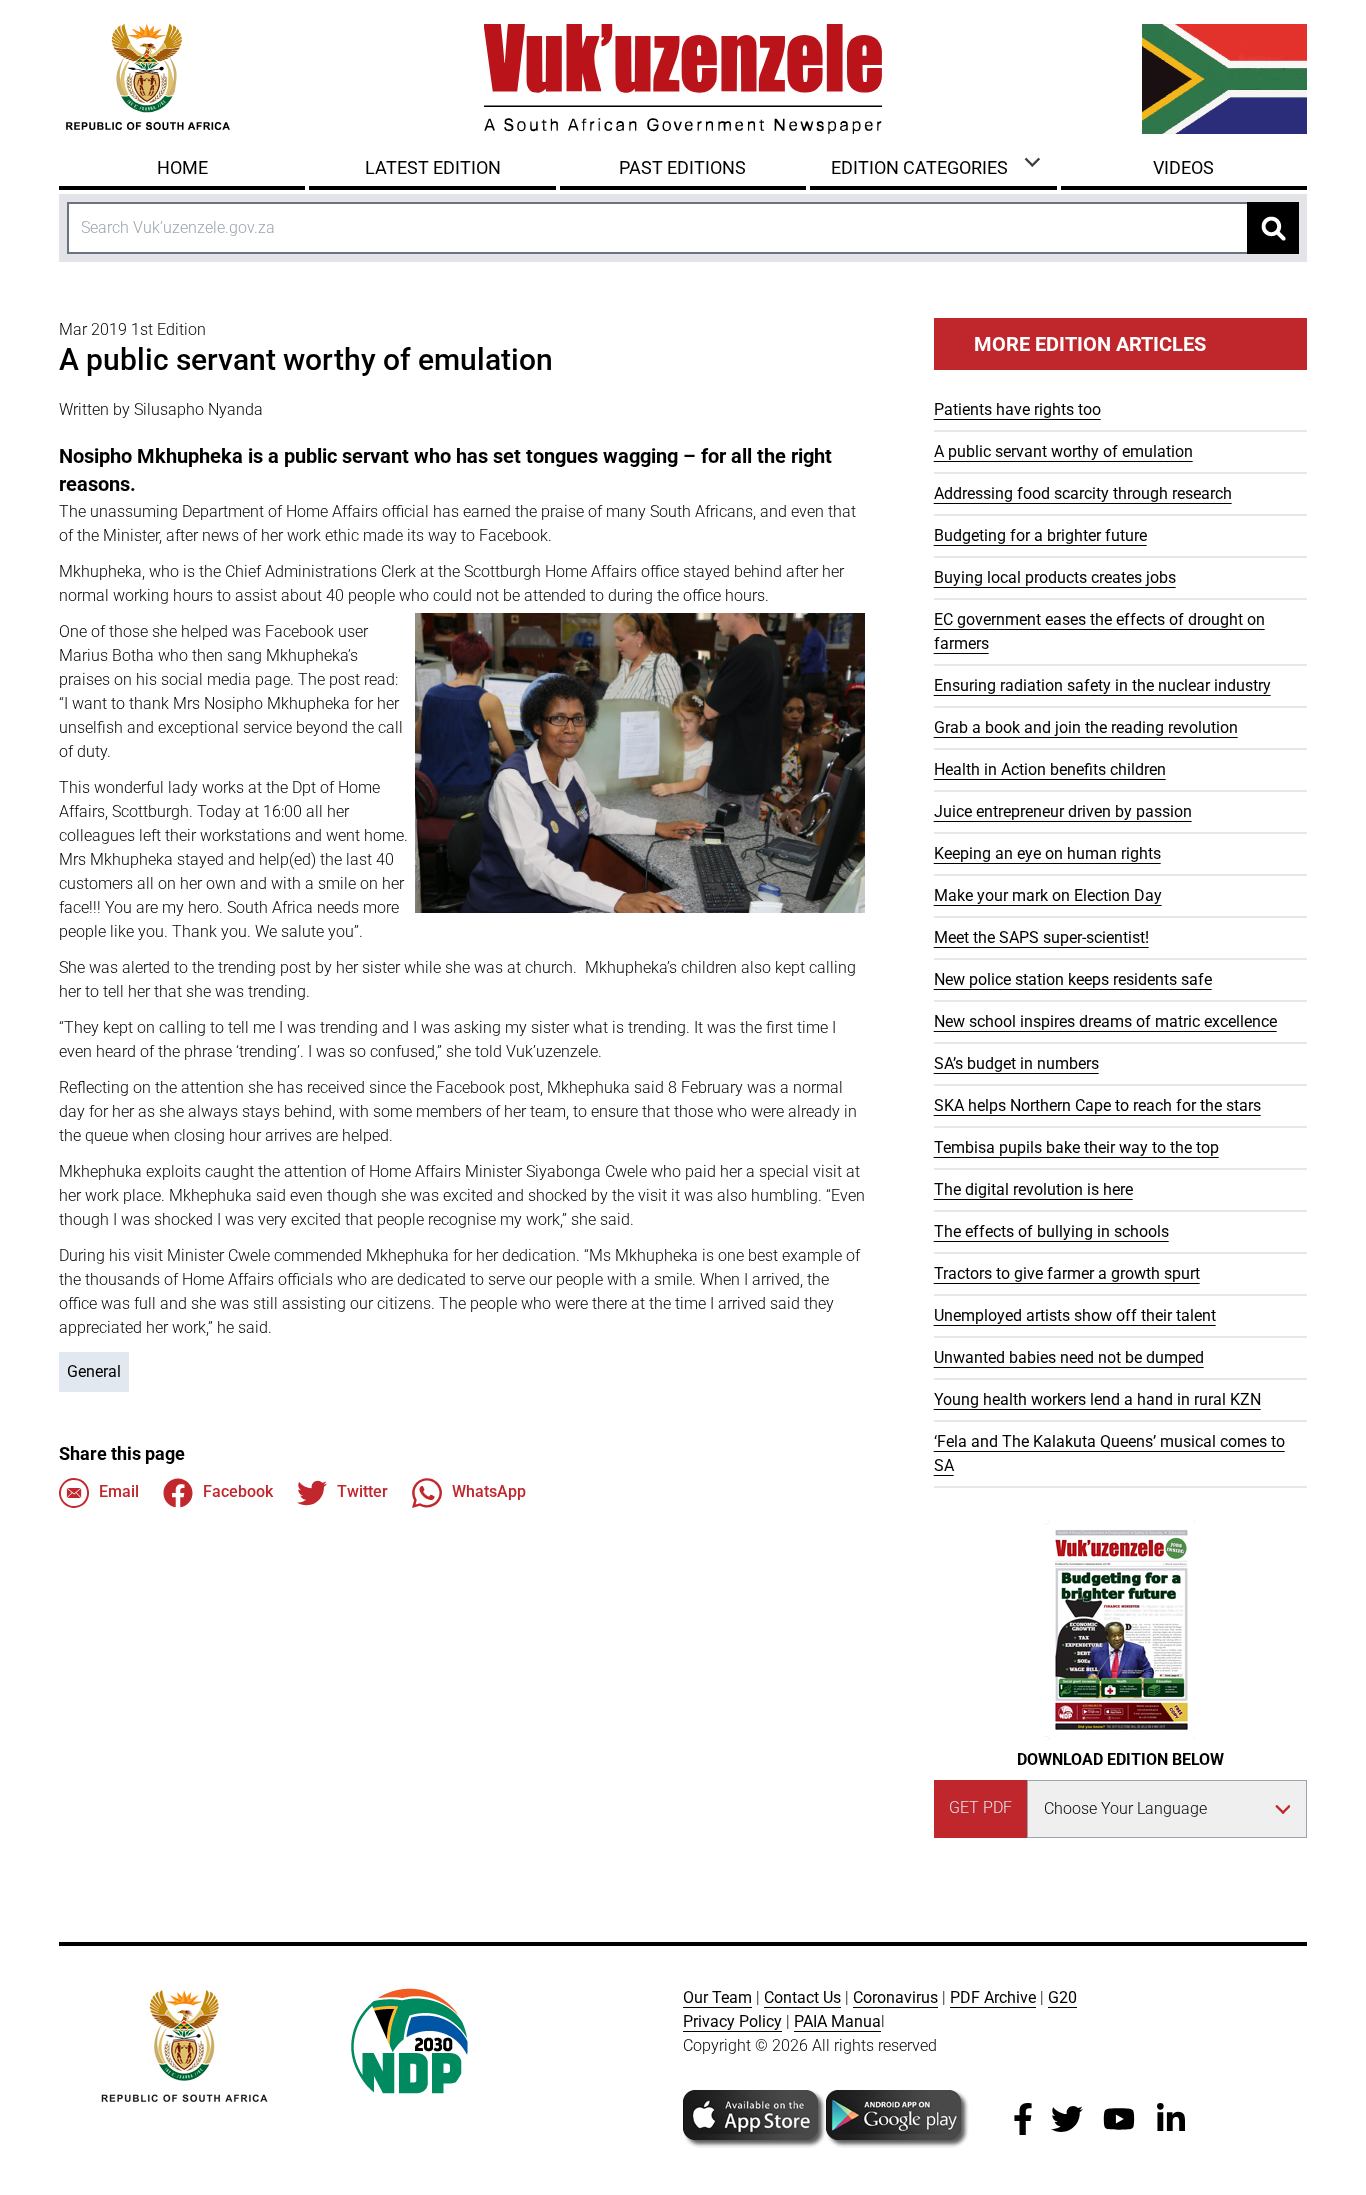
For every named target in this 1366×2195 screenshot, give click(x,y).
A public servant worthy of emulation (1063, 451)
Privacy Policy (732, 2021)
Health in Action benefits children (1050, 769)
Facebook (238, 1491)
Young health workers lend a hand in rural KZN (1097, 1399)
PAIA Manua (837, 2021)
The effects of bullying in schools (1051, 1231)
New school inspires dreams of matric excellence (1105, 1021)
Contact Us (802, 1997)
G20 (1062, 1997)
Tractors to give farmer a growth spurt (1067, 1273)
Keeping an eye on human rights (1047, 853)
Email (119, 1491)
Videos (1183, 167)
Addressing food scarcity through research (1083, 493)
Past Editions (682, 167)
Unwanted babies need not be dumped (1069, 1357)
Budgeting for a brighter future (1040, 535)
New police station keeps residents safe (1073, 979)
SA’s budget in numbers (1016, 1063)
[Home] (683, 79)
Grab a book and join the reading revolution (1086, 727)
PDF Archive (993, 1997)
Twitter (362, 1491)
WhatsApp (489, 1491)
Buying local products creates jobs (1055, 577)
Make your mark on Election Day (1048, 895)
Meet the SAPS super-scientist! (1041, 937)
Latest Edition (433, 167)
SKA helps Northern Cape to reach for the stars (1097, 1105)
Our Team (717, 1997)
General (94, 1371)
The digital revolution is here (1033, 1189)
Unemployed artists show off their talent (1075, 1315)
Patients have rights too (1017, 409)
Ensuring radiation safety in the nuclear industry (1102, 685)
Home (182, 167)
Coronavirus (895, 1997)
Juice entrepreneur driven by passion (1063, 811)
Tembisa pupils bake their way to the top (1076, 1147)
